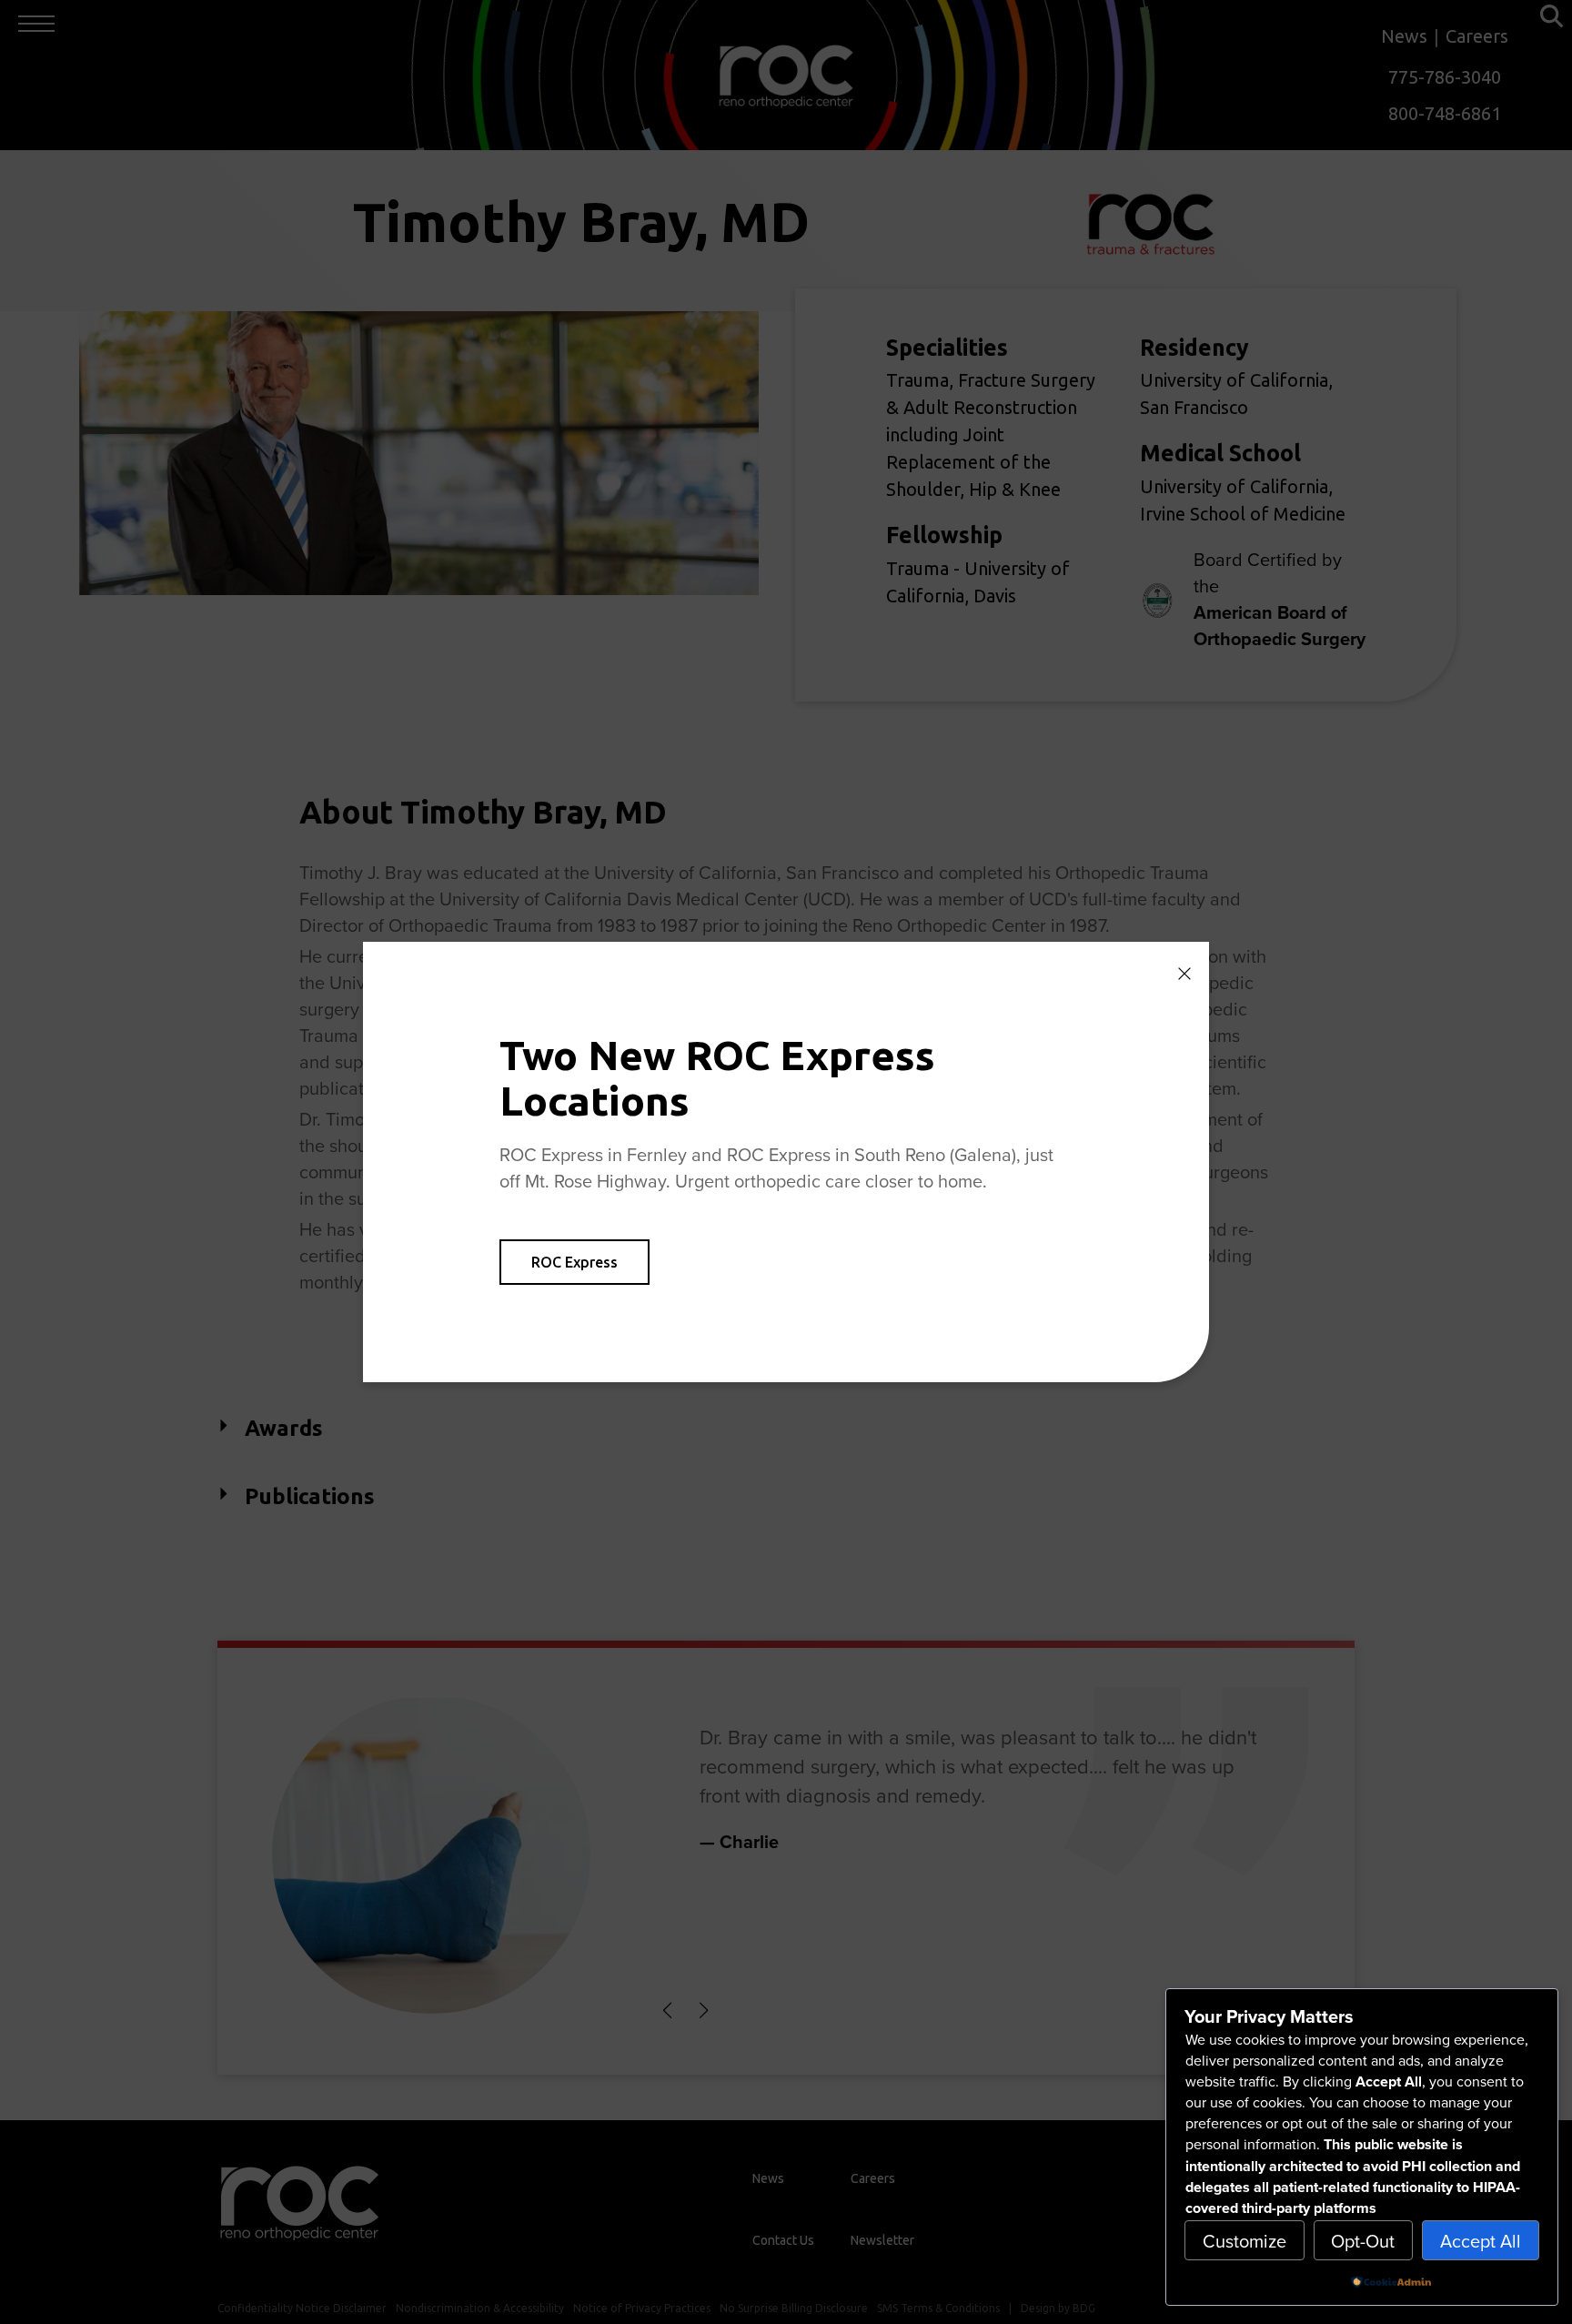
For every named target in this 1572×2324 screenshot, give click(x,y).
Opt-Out (1363, 2241)
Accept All (1481, 2241)
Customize (1244, 2241)
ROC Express (574, 1262)
